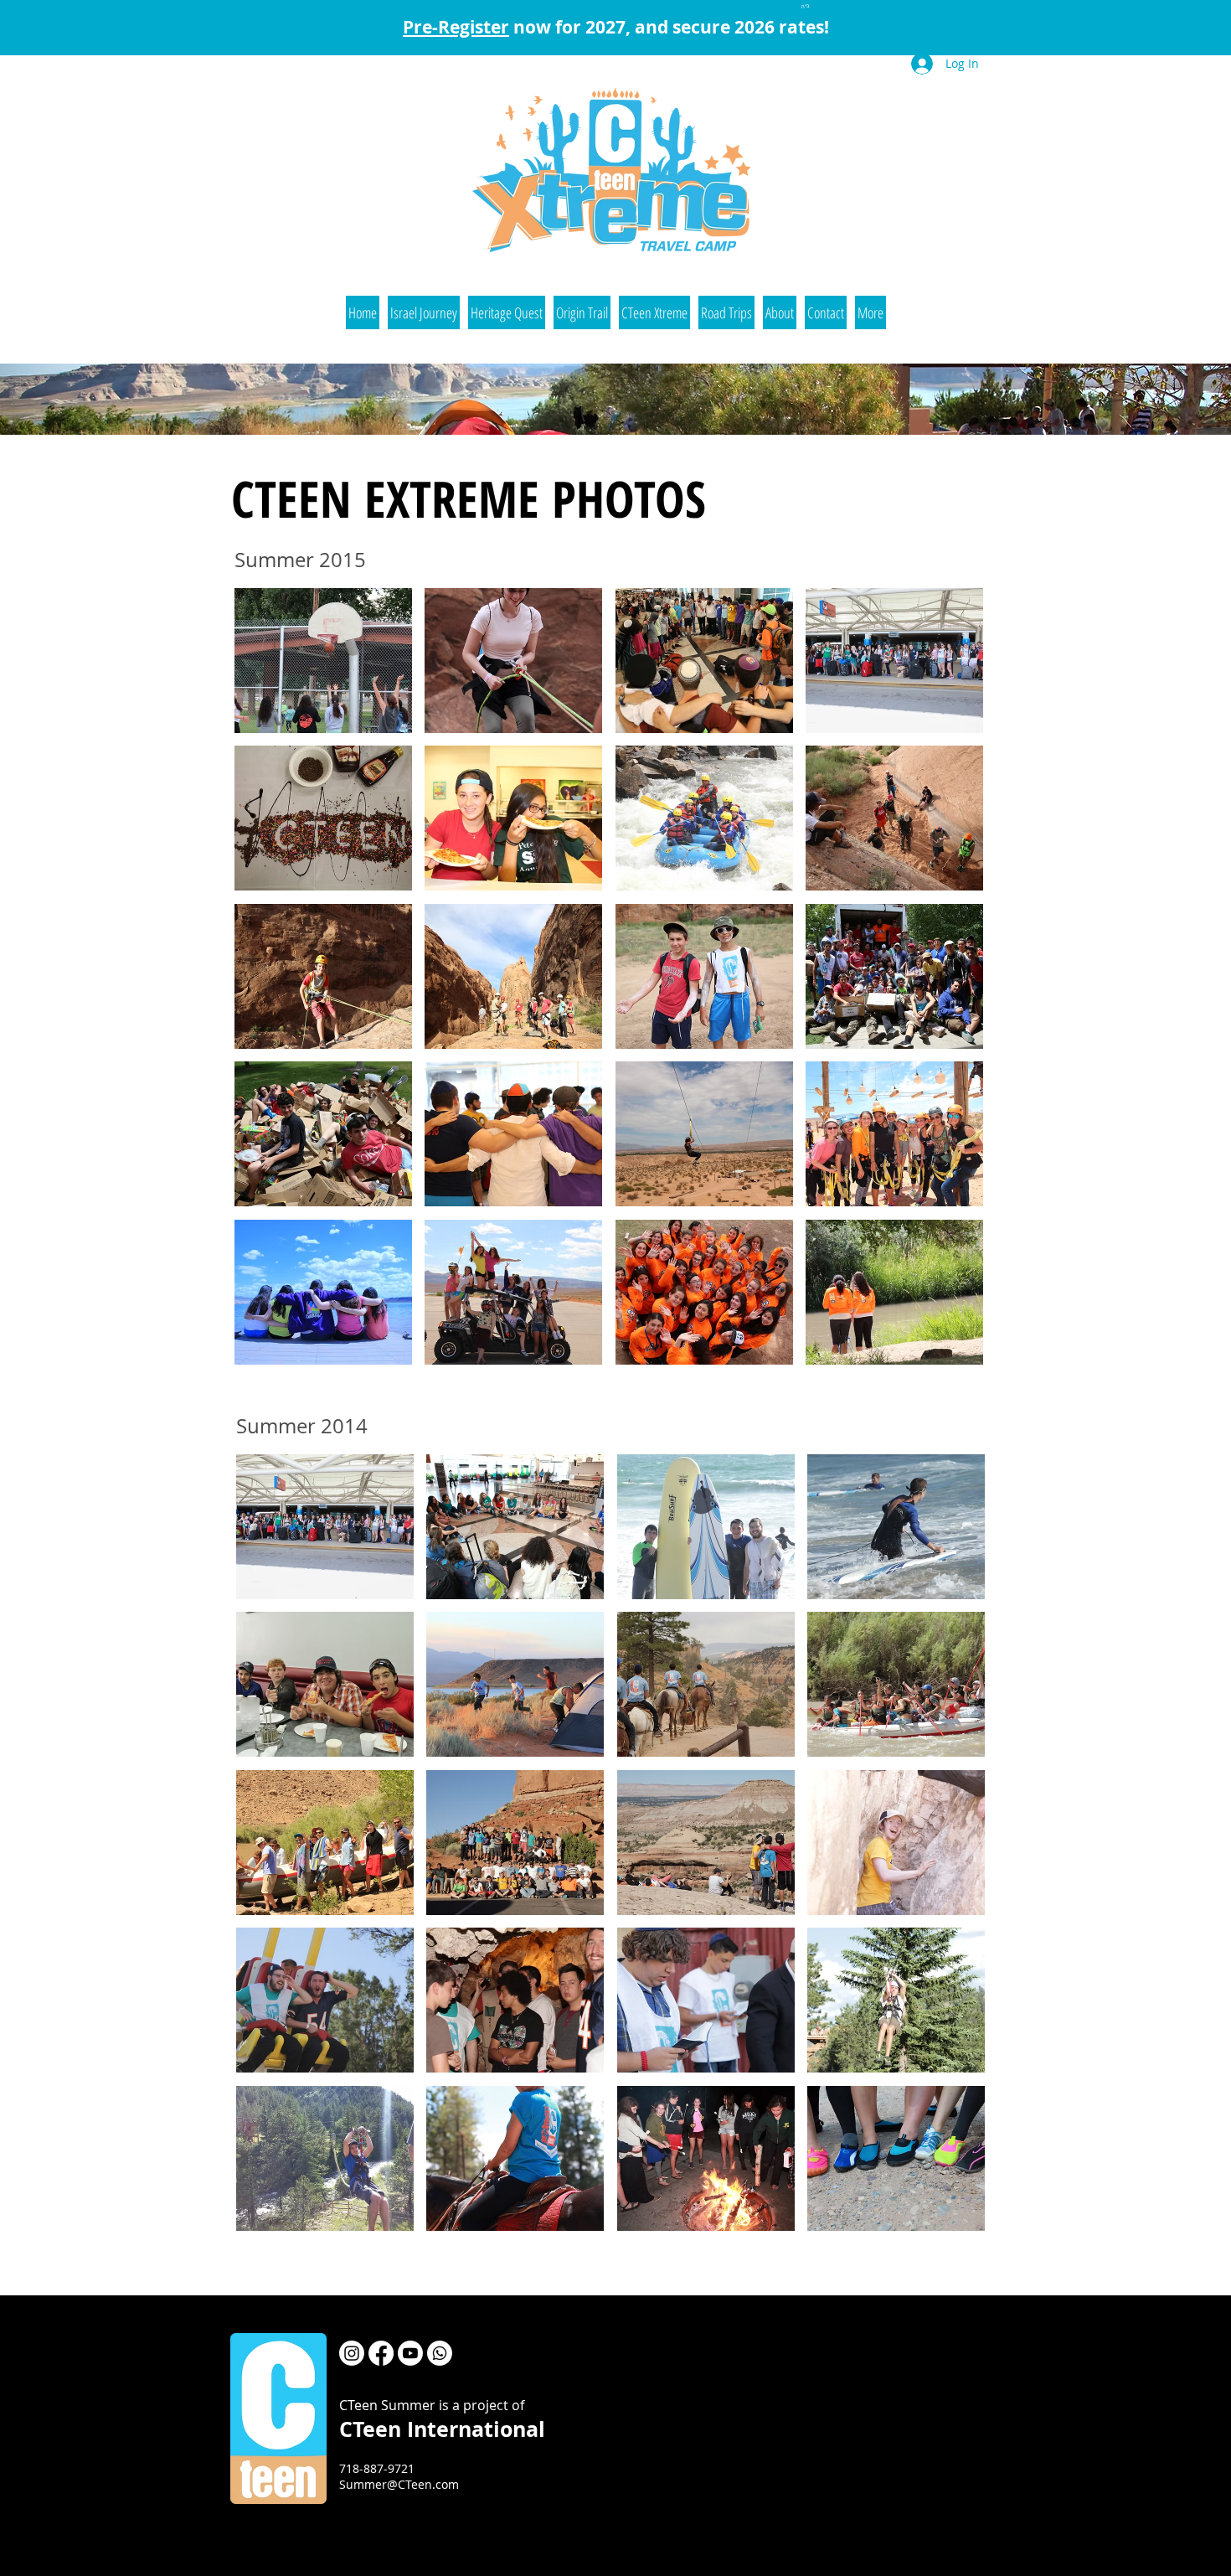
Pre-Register (456, 27)
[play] (949, 1351)
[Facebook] (381, 2353)
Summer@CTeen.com (399, 2484)
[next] (948, 991)
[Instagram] (352, 2353)
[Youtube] (410, 2353)
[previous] (270, 991)
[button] (424, 312)
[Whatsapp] (440, 2353)
